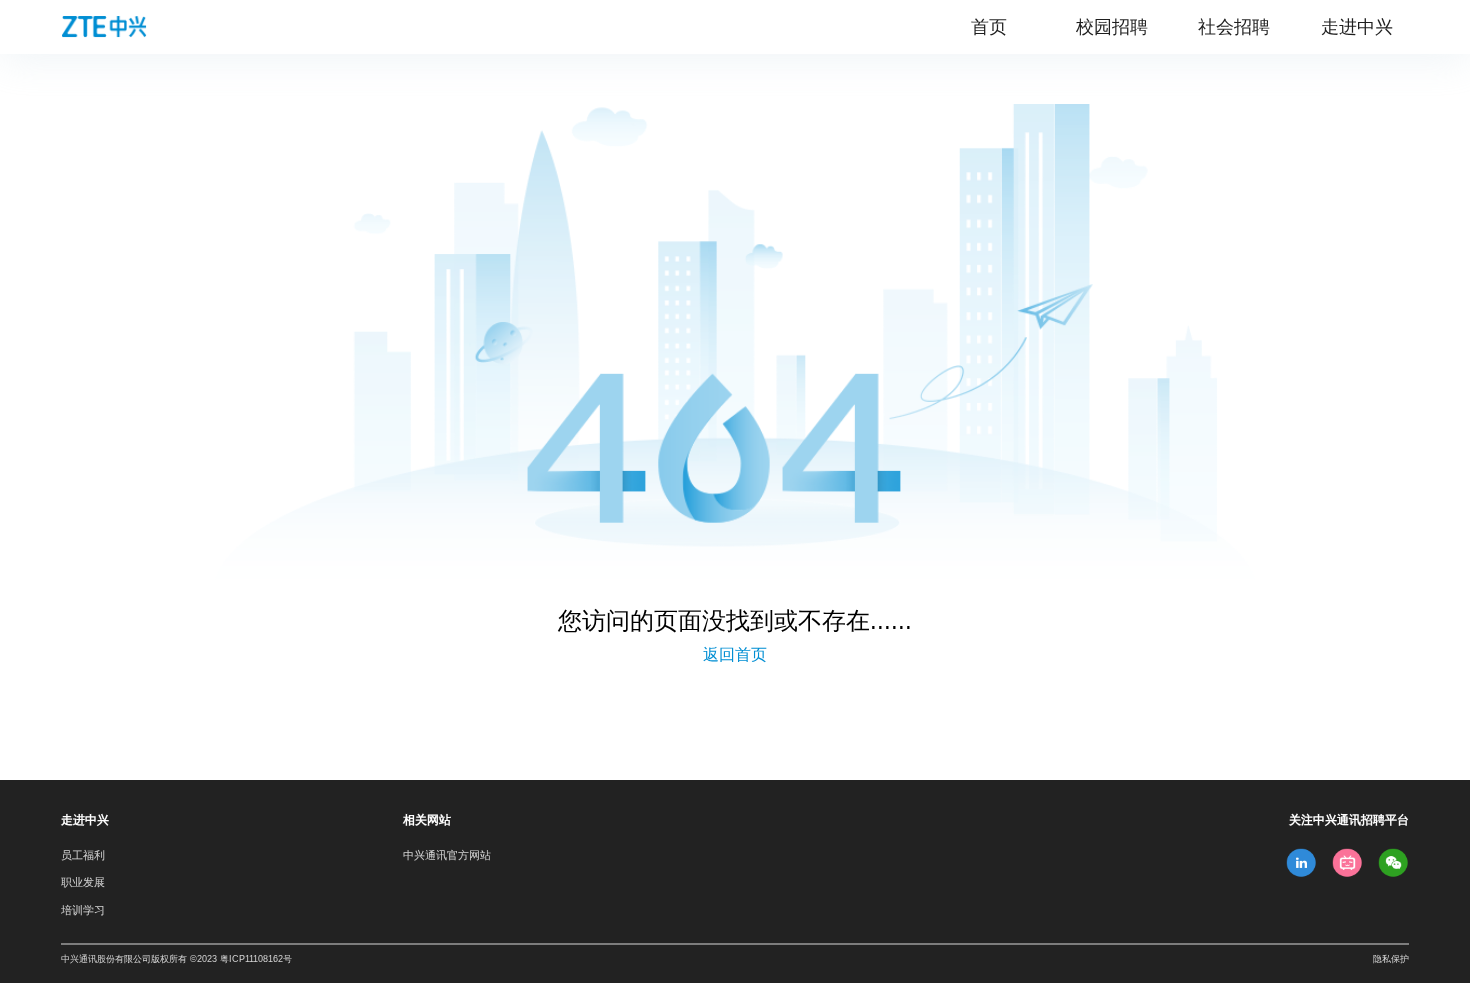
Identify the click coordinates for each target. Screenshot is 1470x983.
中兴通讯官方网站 (447, 855)
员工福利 (83, 855)
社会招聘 (1234, 26)
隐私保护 (1391, 959)
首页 (989, 26)
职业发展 (83, 882)
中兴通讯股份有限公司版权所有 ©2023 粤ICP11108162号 (176, 959)
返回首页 (735, 654)
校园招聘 (1112, 26)
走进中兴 (1357, 26)
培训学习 (83, 910)
